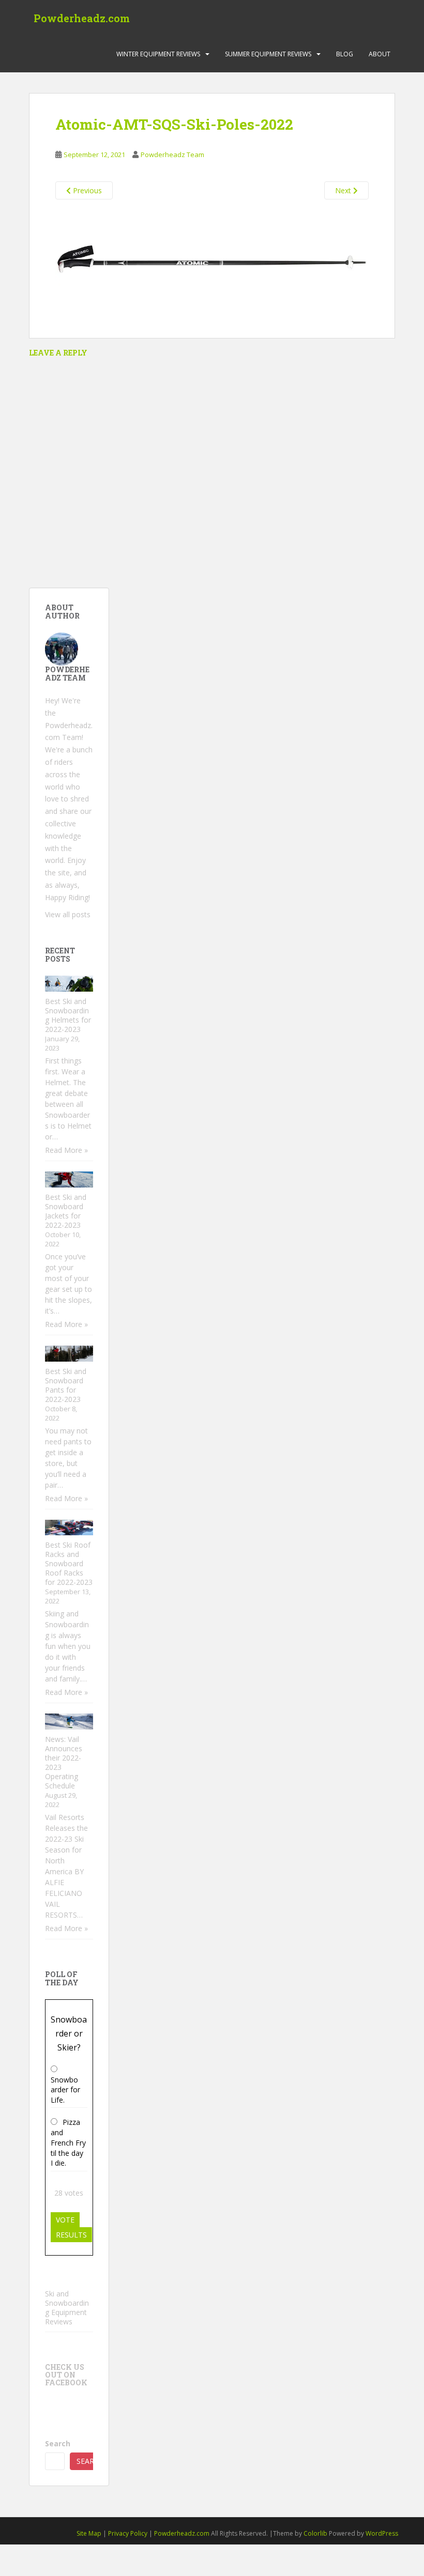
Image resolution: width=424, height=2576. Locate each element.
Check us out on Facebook (66, 2375)
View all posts (68, 914)
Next (344, 190)
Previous (86, 190)
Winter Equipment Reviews (158, 54)
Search (58, 2443)
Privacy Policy (128, 2533)
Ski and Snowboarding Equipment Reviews (67, 2308)
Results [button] (71, 2235)
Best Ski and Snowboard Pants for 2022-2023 (66, 1385)
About (380, 54)
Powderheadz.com (82, 18)
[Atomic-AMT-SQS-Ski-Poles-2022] (212, 261)
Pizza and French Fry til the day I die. (68, 2142)
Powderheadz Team (172, 155)
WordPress (382, 2533)
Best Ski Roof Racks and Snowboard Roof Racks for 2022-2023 (69, 1563)
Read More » (66, 1150)
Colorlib (315, 2533)
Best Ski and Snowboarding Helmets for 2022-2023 (68, 1015)
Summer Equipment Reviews (268, 54)
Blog (345, 54)
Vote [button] (65, 2220)
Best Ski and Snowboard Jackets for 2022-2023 (66, 1211)
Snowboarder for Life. (65, 2090)
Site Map (89, 2533)
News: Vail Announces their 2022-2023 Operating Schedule (64, 1762)
